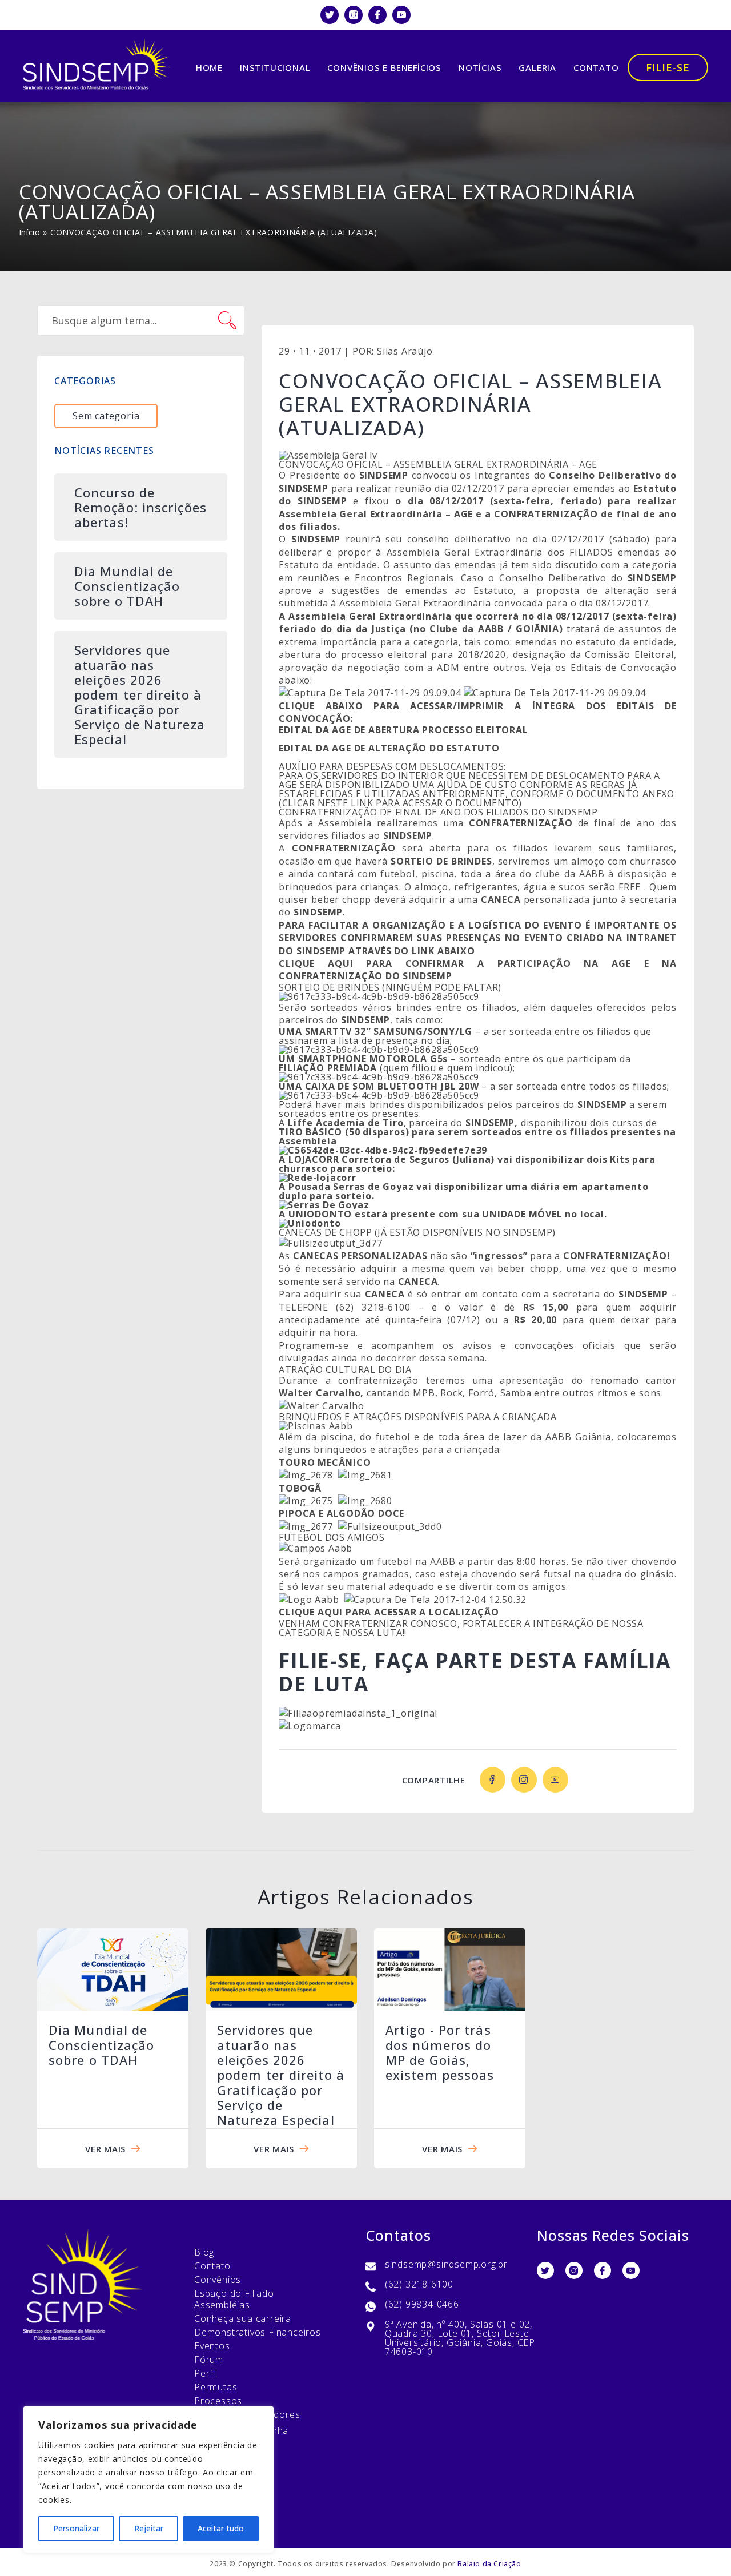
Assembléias (222, 2305)
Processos (218, 2401)
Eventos (212, 2346)
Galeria (537, 67)
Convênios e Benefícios (384, 67)
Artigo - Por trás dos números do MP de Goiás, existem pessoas (440, 2052)
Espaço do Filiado (234, 2293)
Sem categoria (106, 416)
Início (30, 232)
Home (209, 67)
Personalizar (76, 2528)
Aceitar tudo (221, 2528)
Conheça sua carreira (243, 2318)
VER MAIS (105, 2149)
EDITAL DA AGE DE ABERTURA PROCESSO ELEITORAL (403, 730)
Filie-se (668, 67)
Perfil (206, 2373)
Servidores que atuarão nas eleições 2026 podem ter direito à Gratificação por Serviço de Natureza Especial (281, 2075)
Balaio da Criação (489, 2564)
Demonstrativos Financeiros (258, 2332)
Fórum (209, 2360)
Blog (204, 2252)
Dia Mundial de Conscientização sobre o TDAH (102, 2045)
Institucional (275, 67)
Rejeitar (149, 2528)
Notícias (480, 67)
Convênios (218, 2280)
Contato (596, 67)
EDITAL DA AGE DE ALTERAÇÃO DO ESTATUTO (389, 748)
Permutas (216, 2387)
